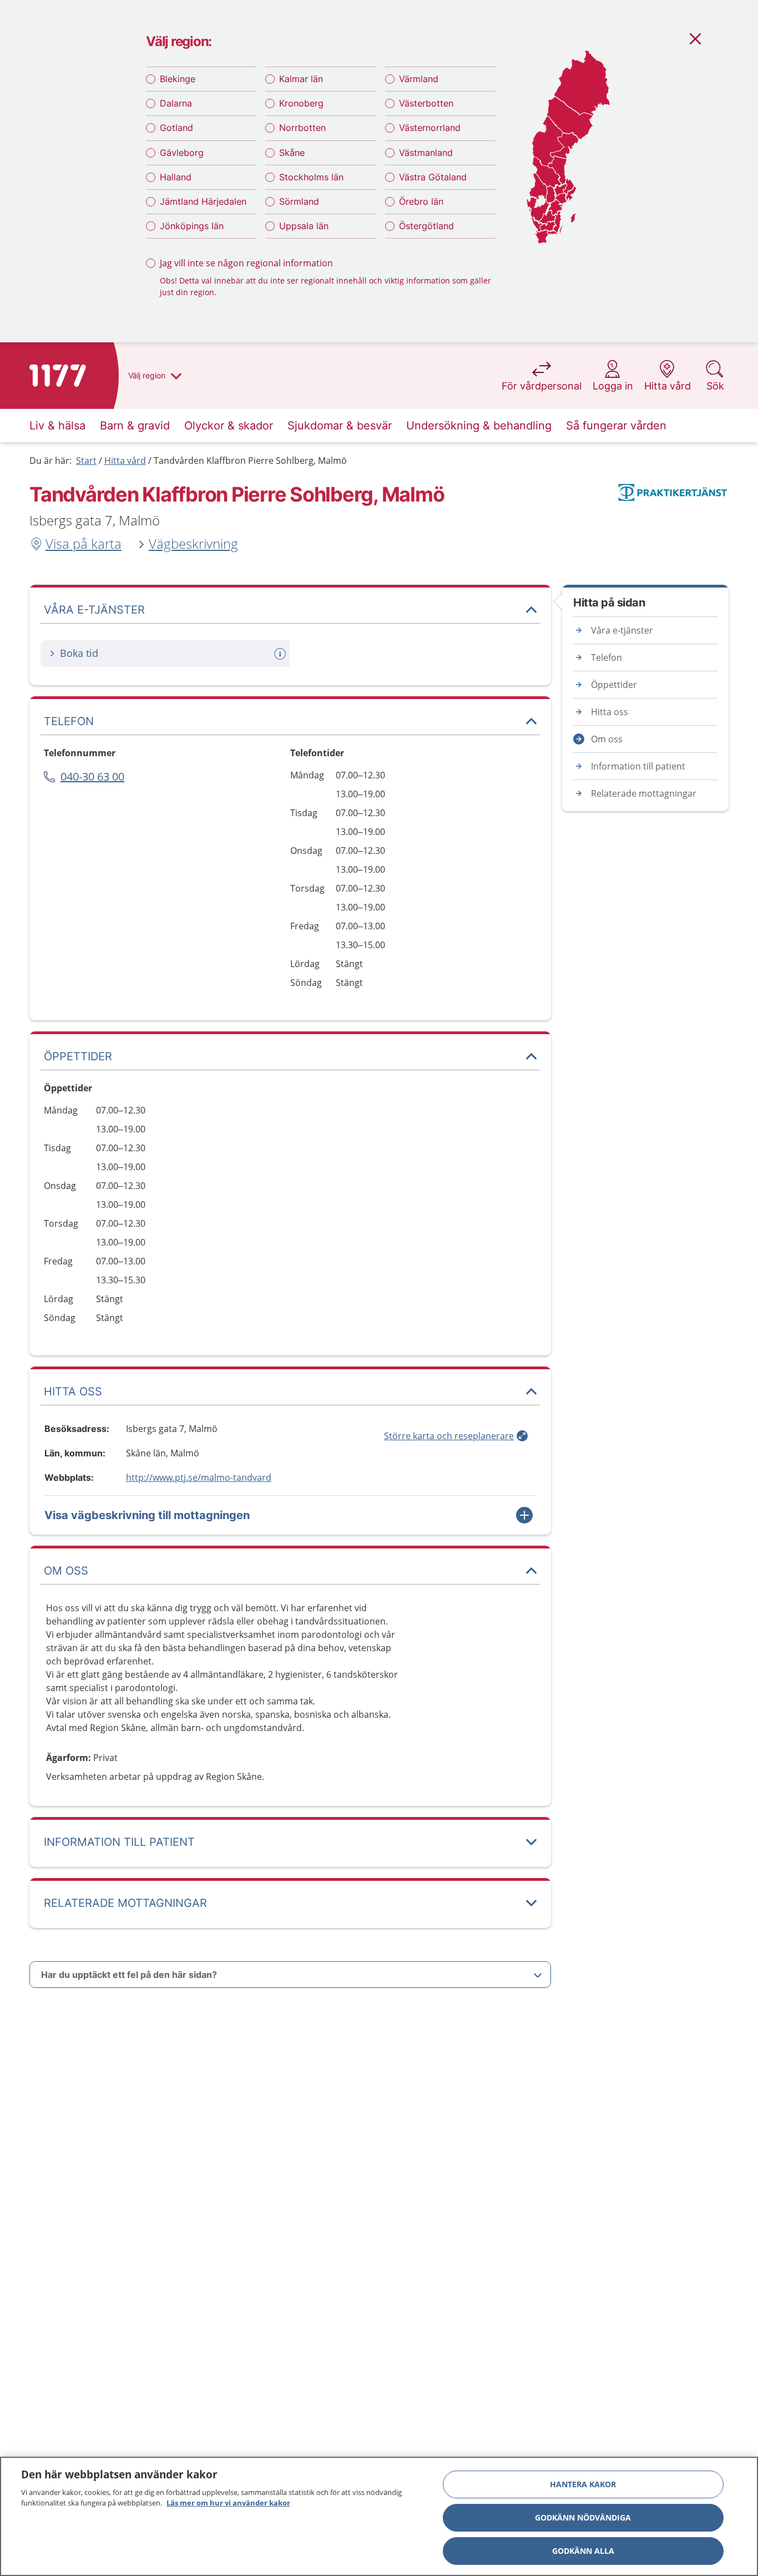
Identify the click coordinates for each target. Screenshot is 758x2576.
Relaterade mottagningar (644, 793)
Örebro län (421, 201)
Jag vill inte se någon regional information (246, 263)
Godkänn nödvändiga (583, 2517)
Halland (176, 177)
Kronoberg (301, 103)
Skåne (292, 153)
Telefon (607, 657)
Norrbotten (302, 128)
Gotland (176, 128)
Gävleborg (182, 153)
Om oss (607, 739)
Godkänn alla (583, 2551)
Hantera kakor (583, 2484)
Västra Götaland (433, 177)
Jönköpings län (192, 226)
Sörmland (299, 201)
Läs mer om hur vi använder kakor (228, 2503)
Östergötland (426, 226)
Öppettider (614, 685)
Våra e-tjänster (622, 630)
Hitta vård (125, 460)
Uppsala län (304, 226)
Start (86, 460)
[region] (379, 2516)
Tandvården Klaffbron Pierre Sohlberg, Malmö (250, 460)
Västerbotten (426, 103)
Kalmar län (301, 79)
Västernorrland (430, 128)
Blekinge (178, 79)
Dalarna (176, 103)
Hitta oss (610, 712)
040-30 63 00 (92, 776)
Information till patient (638, 766)
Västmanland (426, 153)
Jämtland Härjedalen (203, 201)
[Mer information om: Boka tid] (281, 654)
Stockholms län (311, 177)
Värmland (419, 79)
